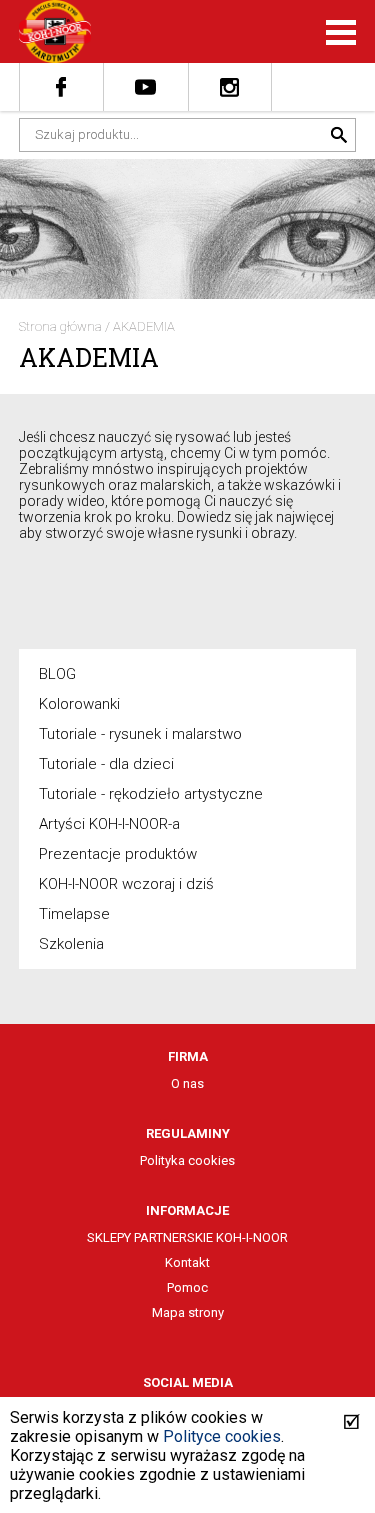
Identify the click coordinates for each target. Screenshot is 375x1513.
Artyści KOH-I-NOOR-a (109, 824)
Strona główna (60, 326)
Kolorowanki (79, 704)
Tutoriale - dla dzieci (106, 764)
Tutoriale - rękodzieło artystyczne (151, 794)
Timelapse (74, 914)
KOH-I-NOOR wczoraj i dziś (126, 884)
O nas (187, 1083)
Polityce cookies (222, 1436)
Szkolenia (71, 944)
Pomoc (187, 1287)
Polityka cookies (187, 1160)
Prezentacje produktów (118, 854)
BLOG (57, 674)
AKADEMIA (144, 326)
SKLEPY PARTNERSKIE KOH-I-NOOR (187, 1237)
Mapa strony (188, 1312)
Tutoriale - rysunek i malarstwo (140, 734)
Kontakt (187, 1262)
